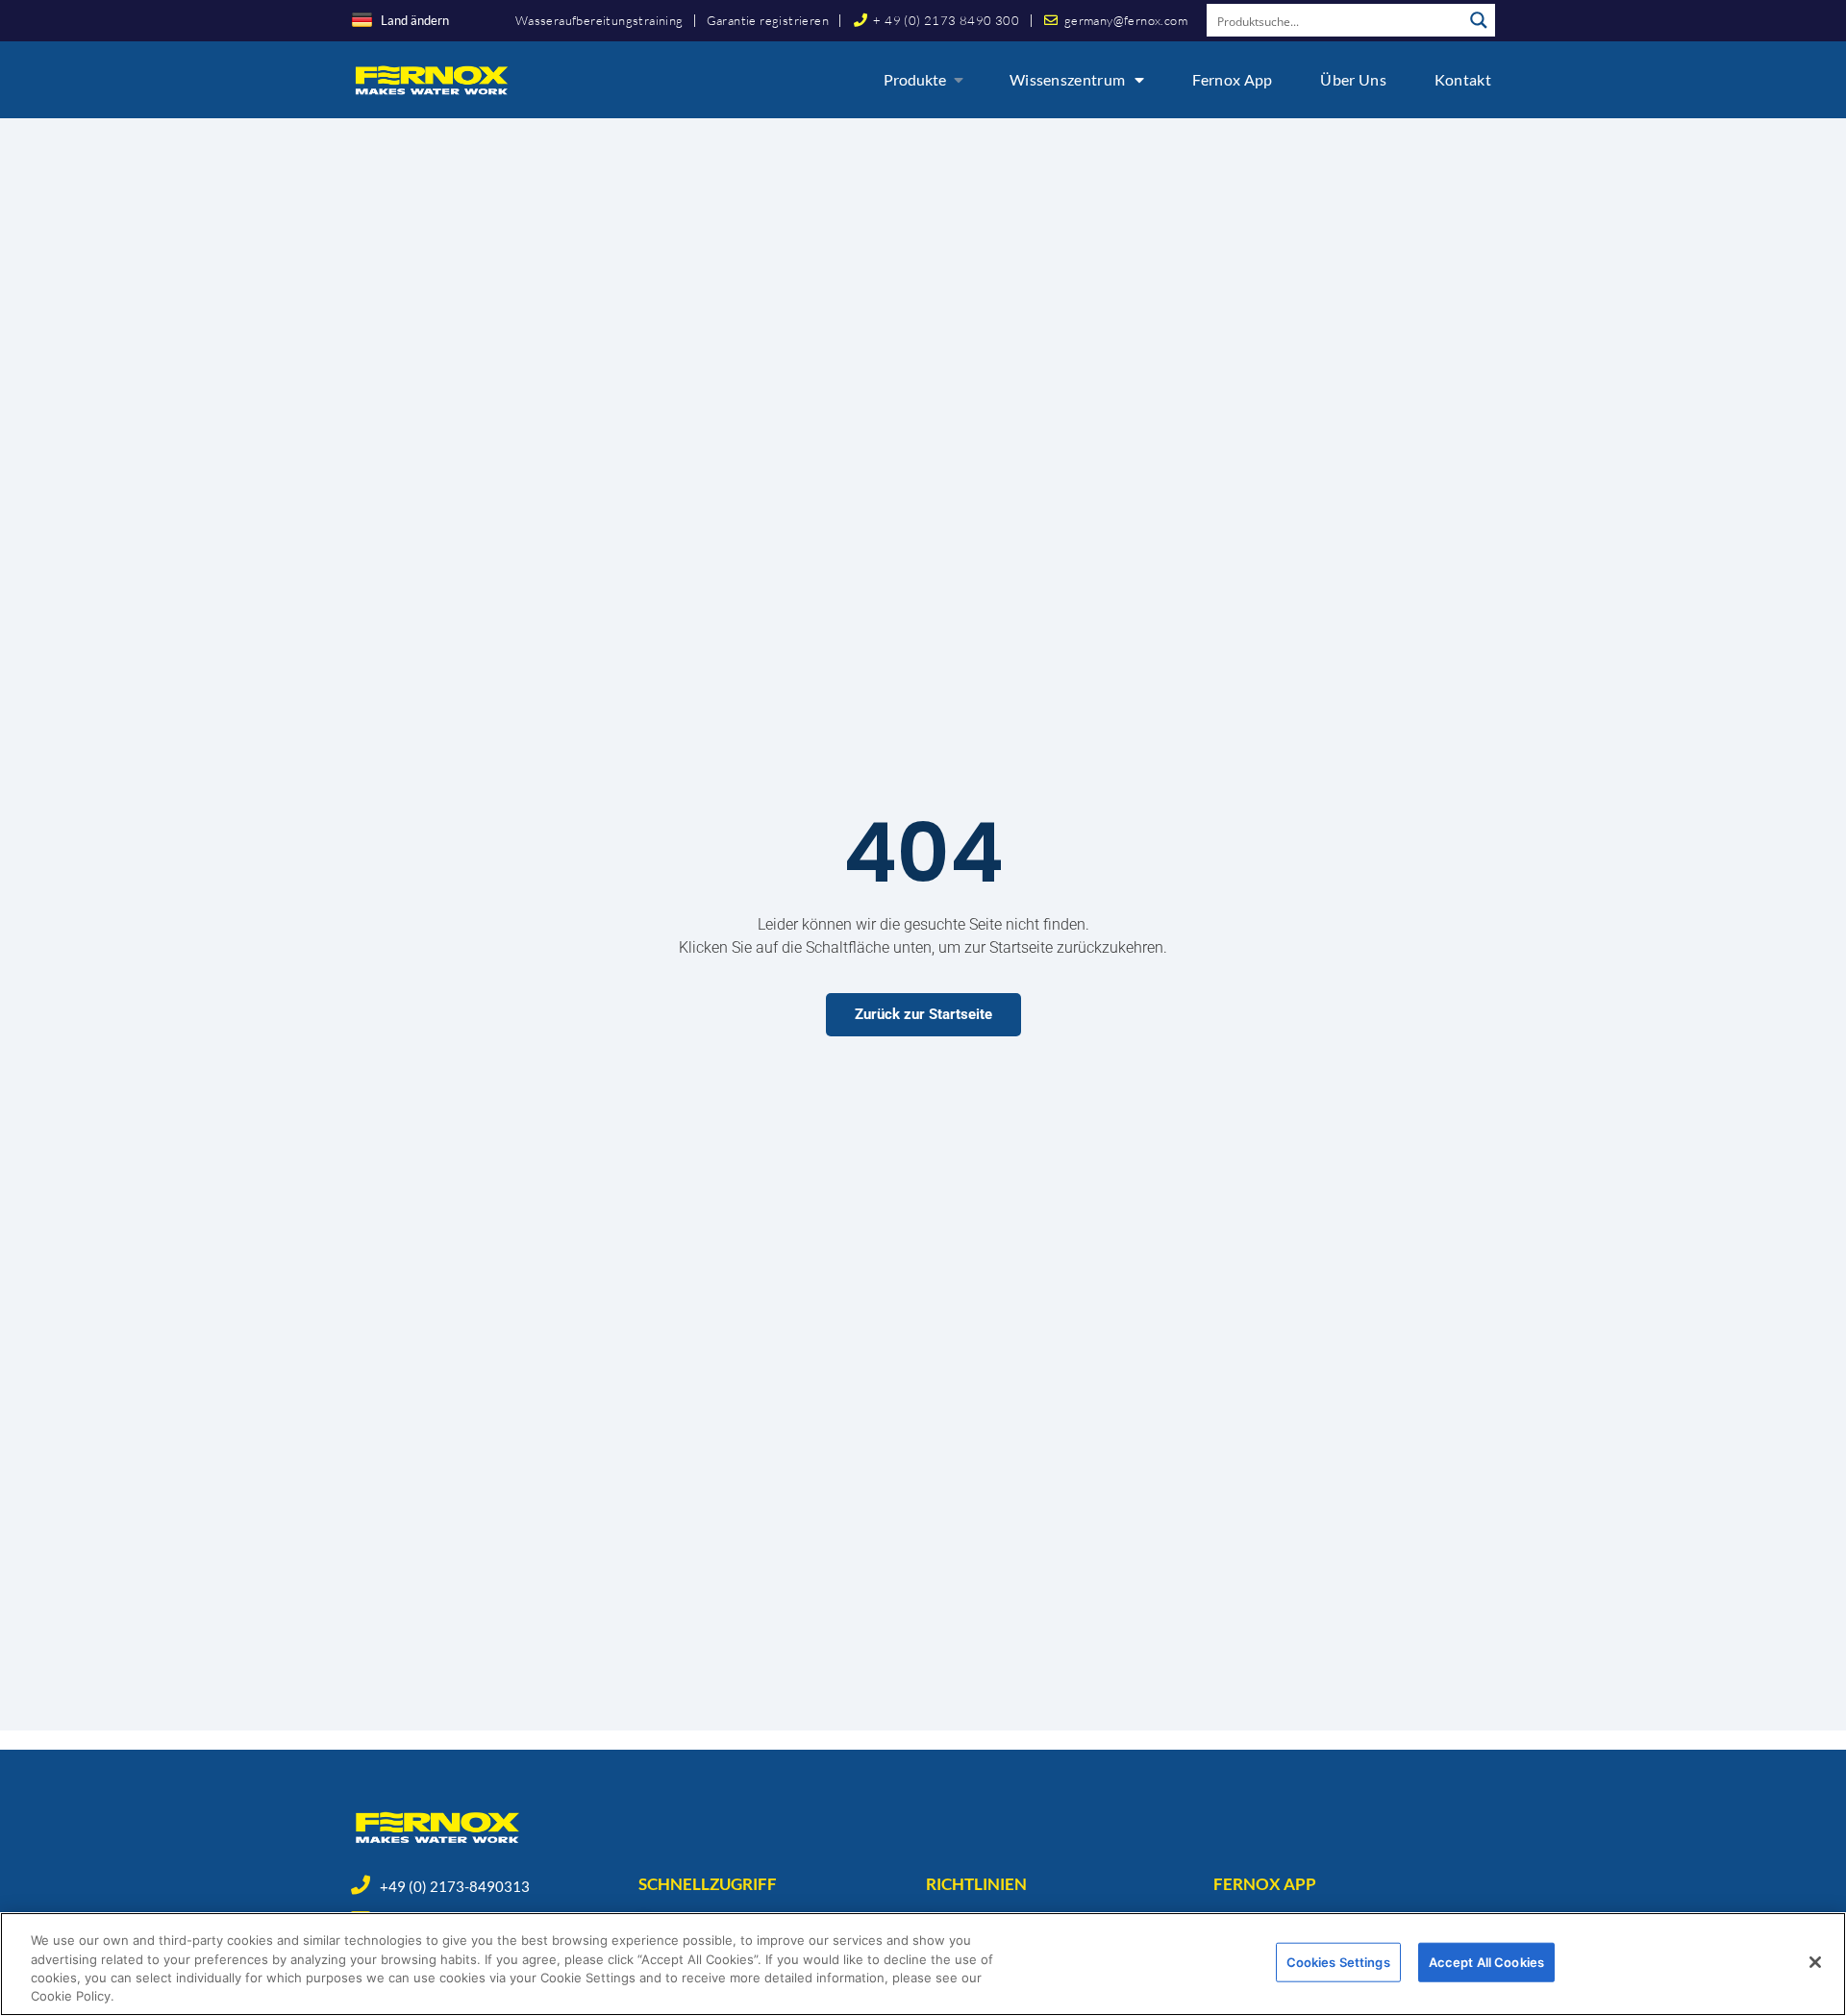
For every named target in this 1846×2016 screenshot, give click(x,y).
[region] (923, 1964)
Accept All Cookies (1486, 1962)
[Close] (1815, 1962)
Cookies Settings (1338, 1962)
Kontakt (1463, 79)
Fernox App (1232, 79)
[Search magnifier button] (1479, 20)
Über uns (1353, 79)
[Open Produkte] (959, 80)
